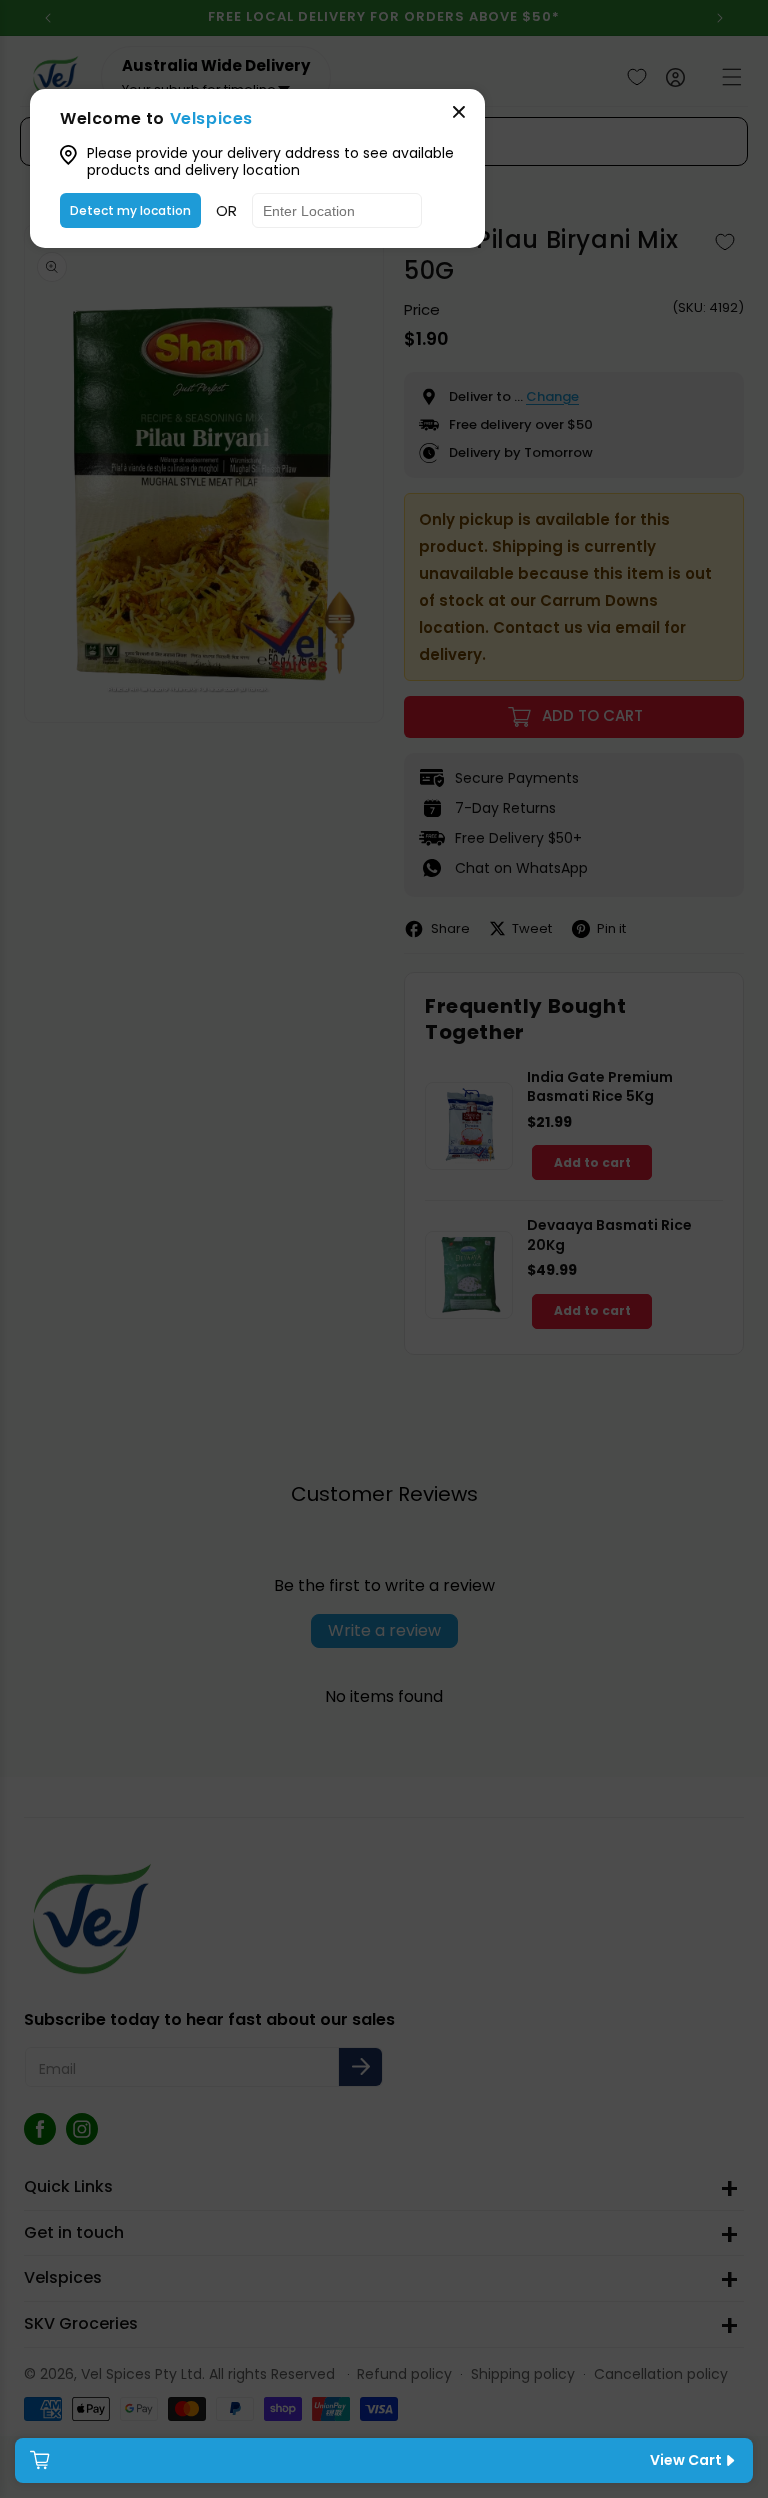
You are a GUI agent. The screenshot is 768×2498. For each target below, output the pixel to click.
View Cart (686, 2460)
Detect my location (130, 210)
